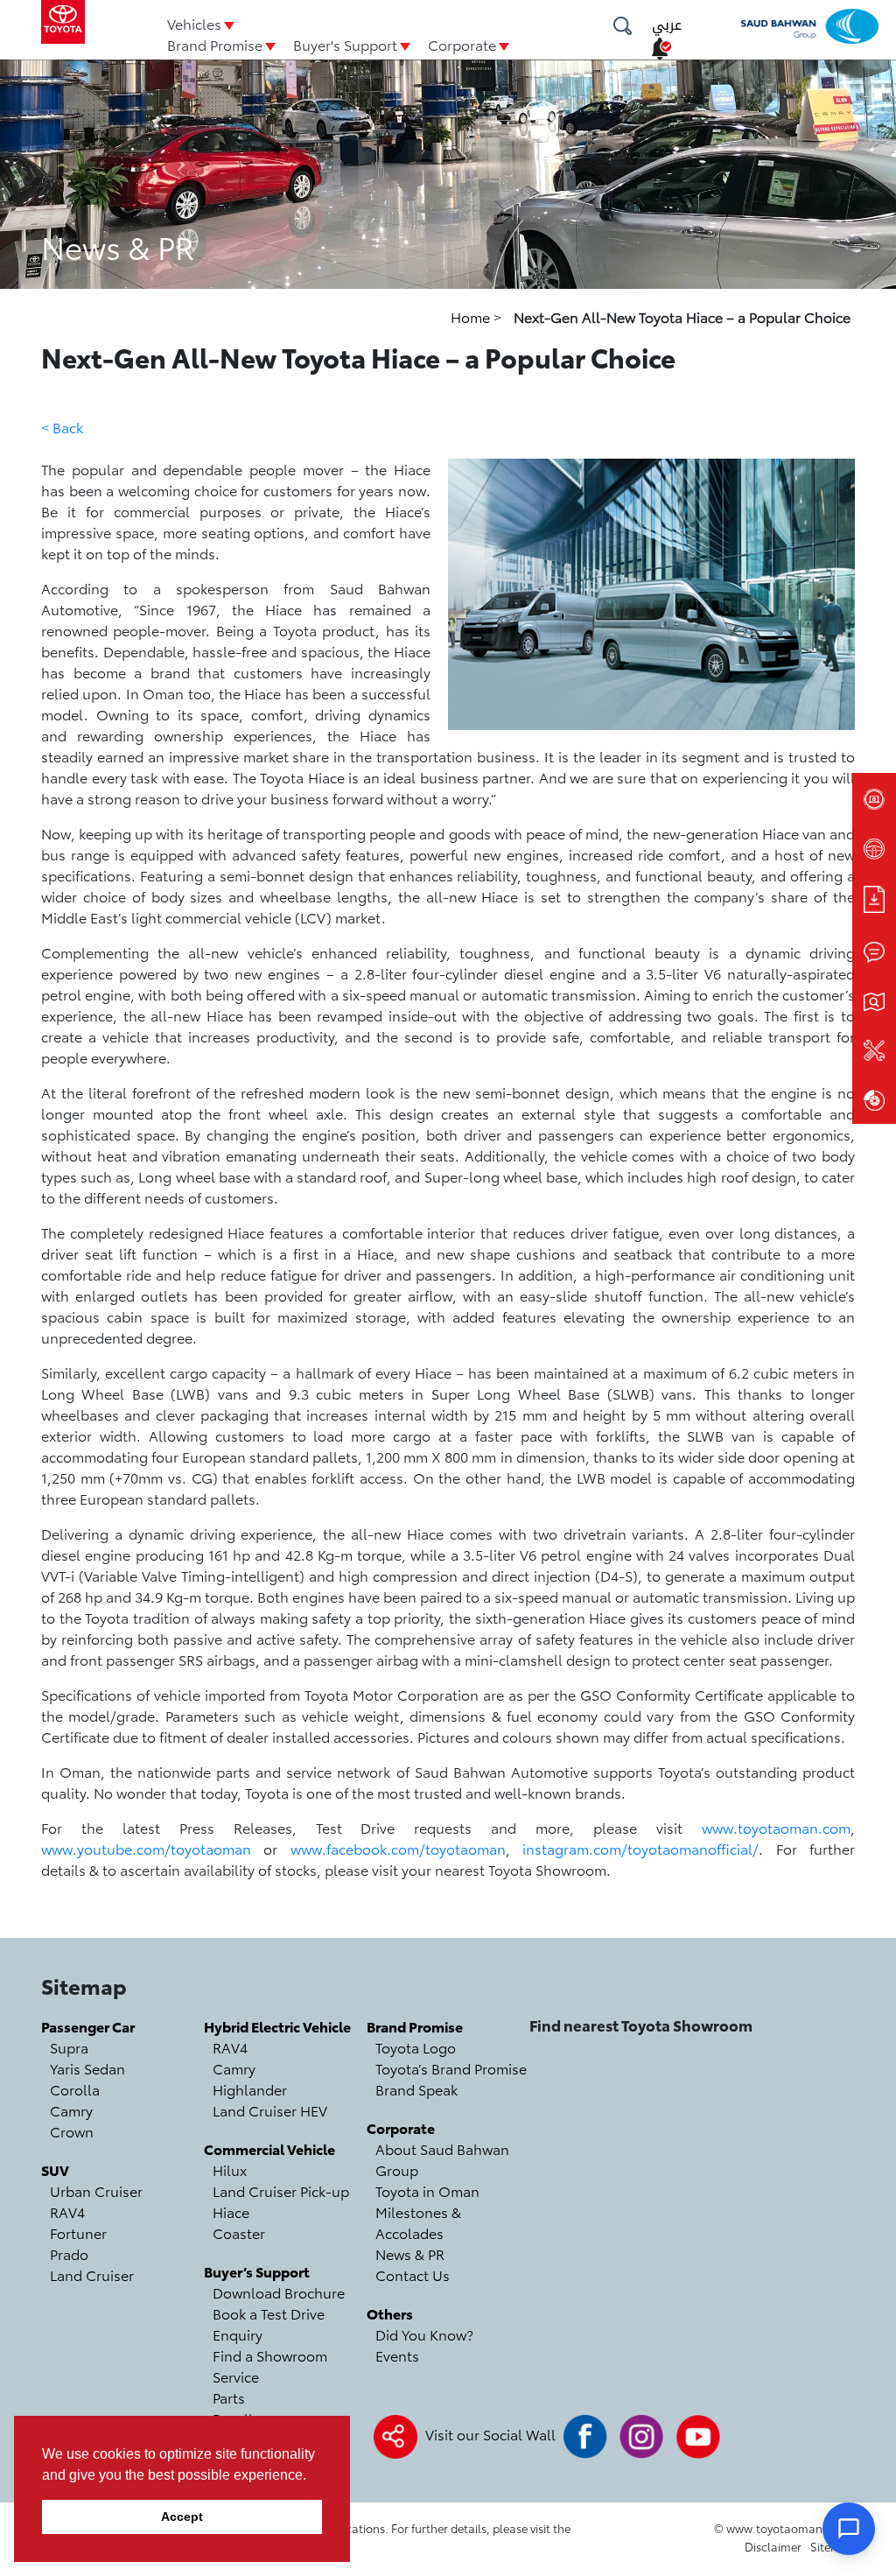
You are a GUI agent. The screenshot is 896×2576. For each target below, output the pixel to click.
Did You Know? (424, 2334)
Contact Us (413, 2274)
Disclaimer (773, 2546)
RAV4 (67, 2211)
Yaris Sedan (87, 2068)
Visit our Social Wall (490, 2434)
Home (472, 316)
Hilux (230, 2169)
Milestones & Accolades (418, 2222)
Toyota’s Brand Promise (451, 2068)
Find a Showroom (270, 2355)
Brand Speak (416, 2089)
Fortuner (78, 2232)
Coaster (239, 2232)
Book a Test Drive (269, 2313)
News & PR (410, 2253)
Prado (69, 2253)
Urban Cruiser (96, 2190)
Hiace (231, 2211)
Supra (69, 2047)
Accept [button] (182, 2516)
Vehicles (194, 23)
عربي (667, 25)
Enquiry (238, 2334)
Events (397, 2355)
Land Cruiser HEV (270, 2110)
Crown (72, 2131)
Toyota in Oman (427, 2190)
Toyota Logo (416, 2047)
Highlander (250, 2089)
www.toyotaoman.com (776, 1827)
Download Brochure (279, 2292)
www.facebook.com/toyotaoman (398, 1848)
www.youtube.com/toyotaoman (146, 1848)
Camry (71, 2110)
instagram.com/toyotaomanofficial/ (640, 1848)
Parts (229, 2397)
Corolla (75, 2089)
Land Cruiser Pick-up (281, 2190)
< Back (62, 427)
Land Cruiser (92, 2274)
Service (236, 2376)
